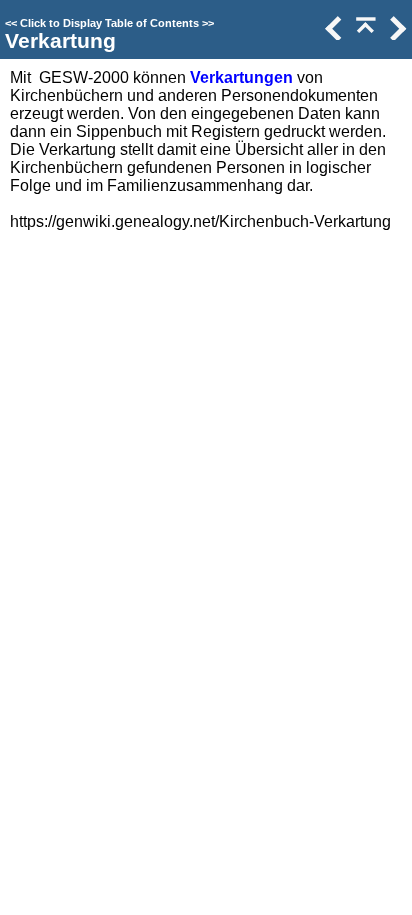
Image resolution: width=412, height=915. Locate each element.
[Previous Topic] (332, 34)
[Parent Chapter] (364, 34)
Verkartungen (241, 77)
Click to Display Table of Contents (109, 23)
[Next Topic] (396, 34)
